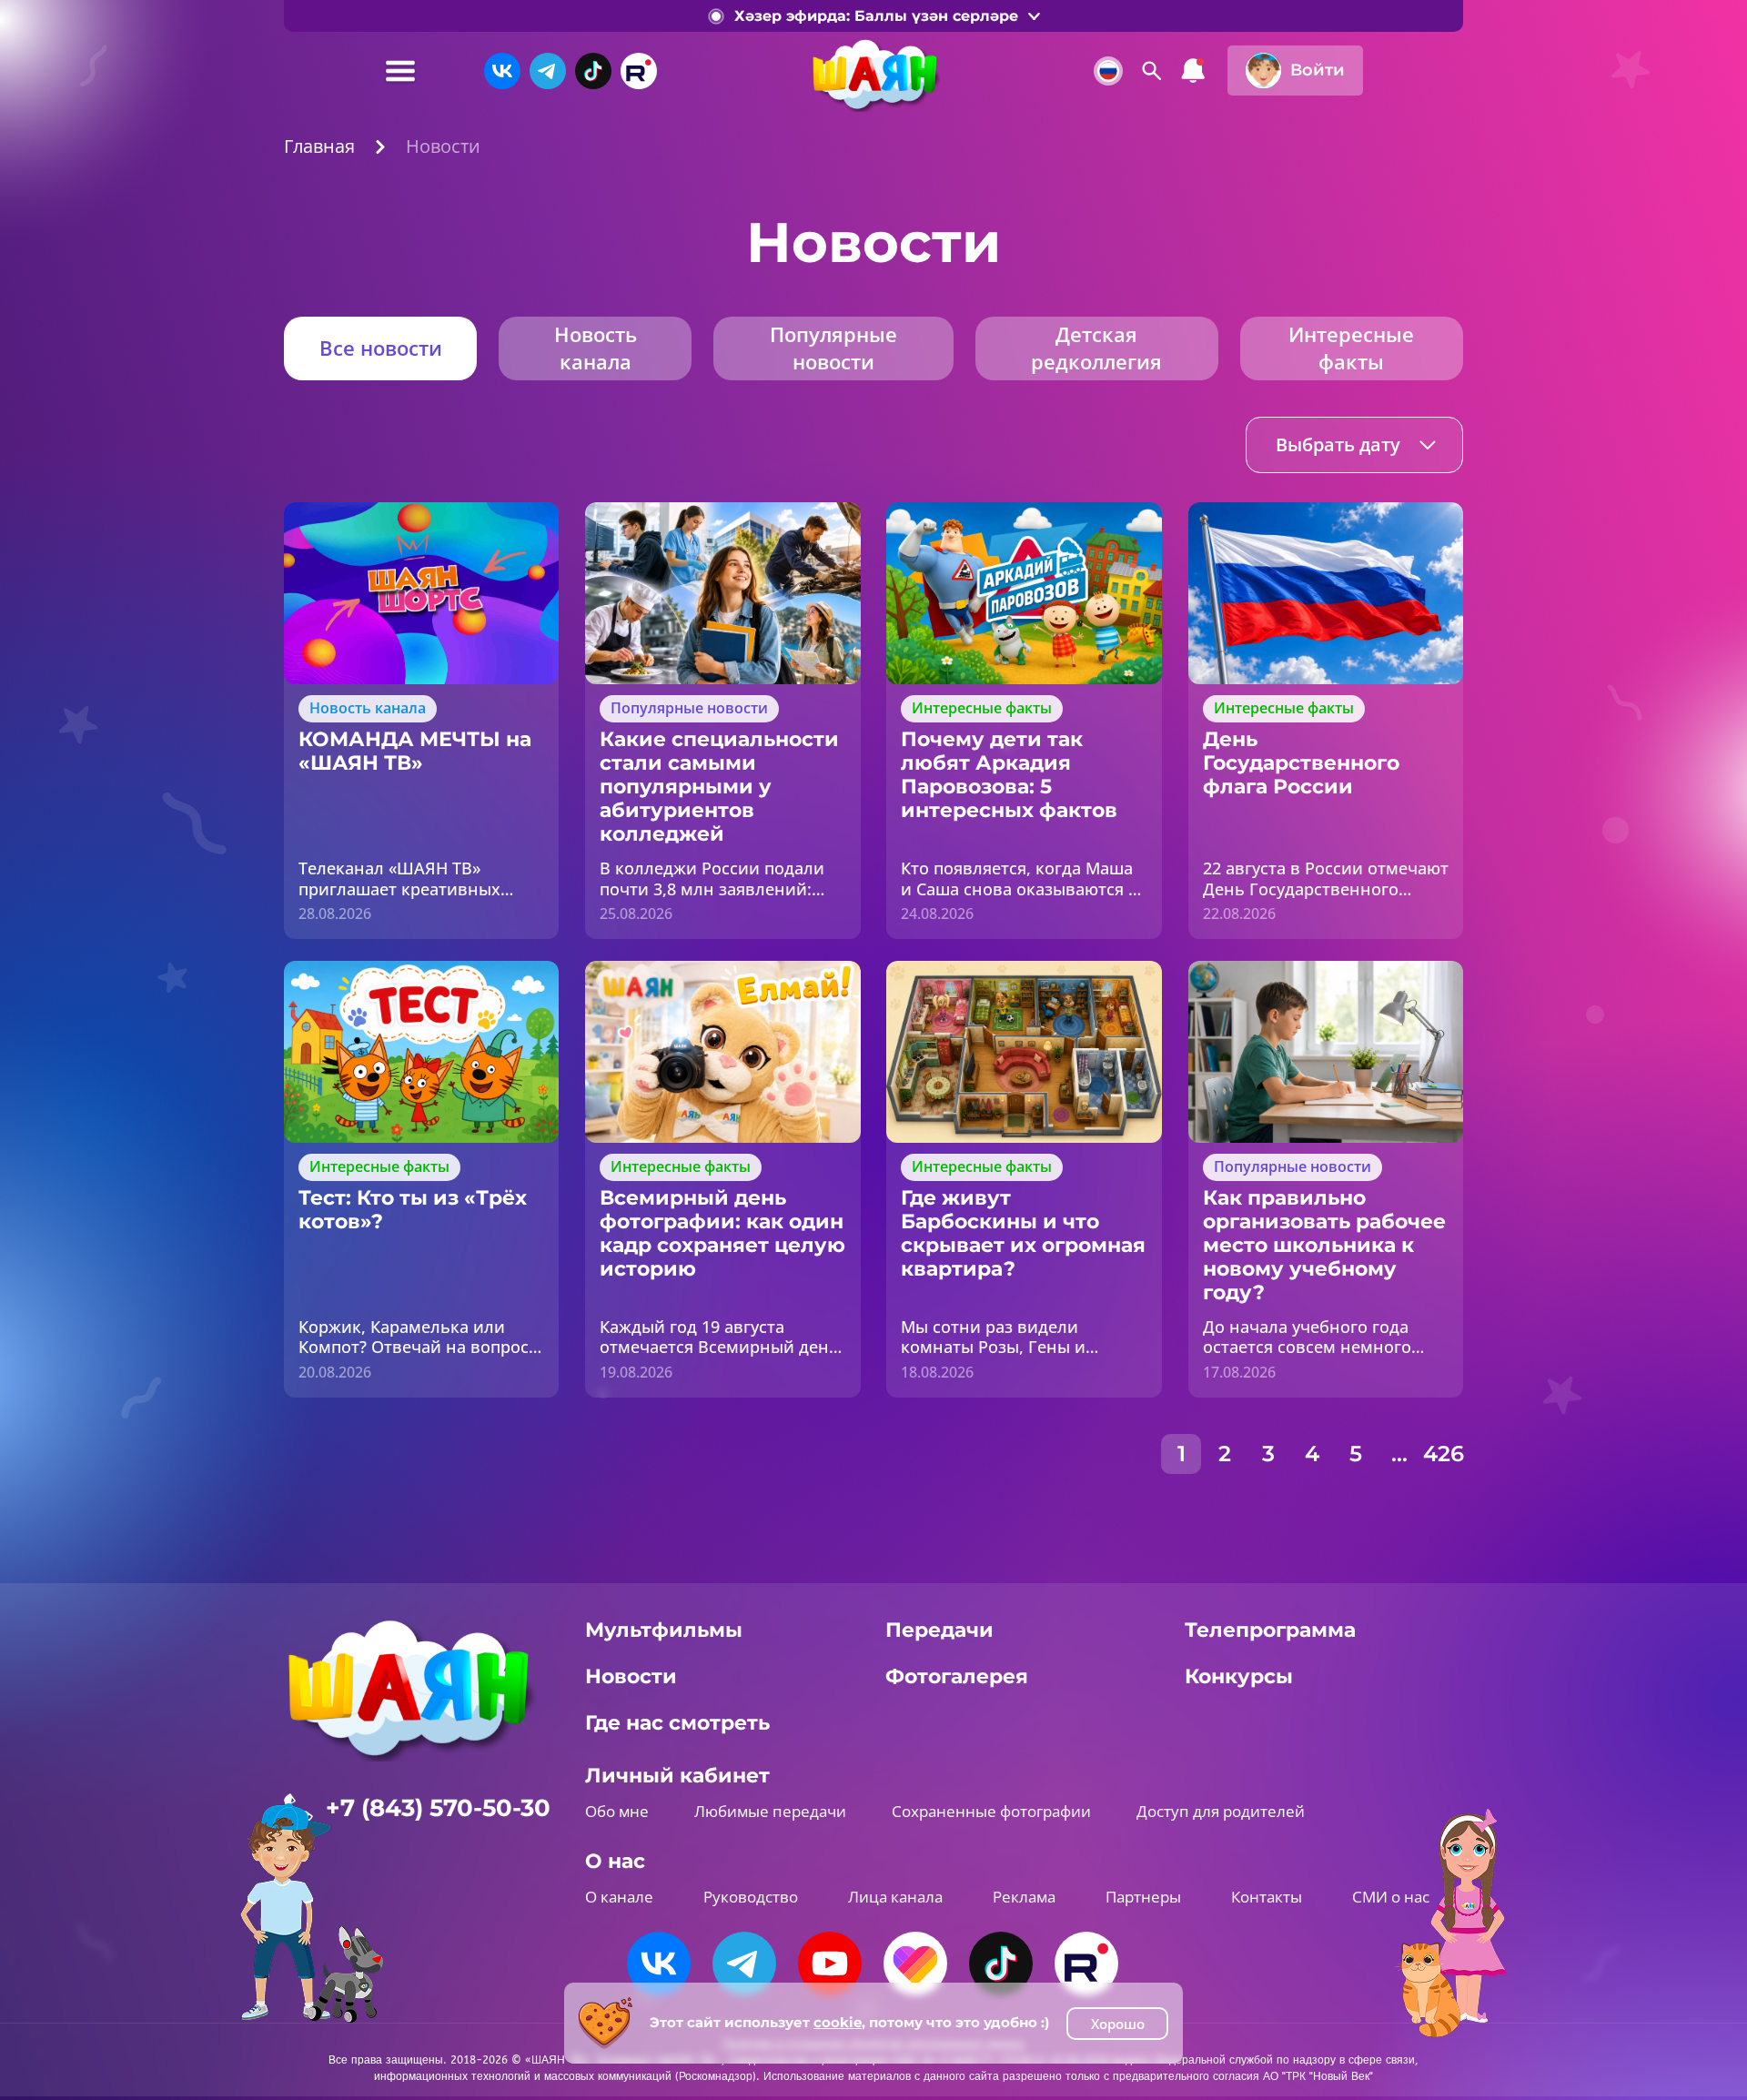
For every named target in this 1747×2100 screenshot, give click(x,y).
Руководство (751, 1897)
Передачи (939, 1630)
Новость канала (596, 348)
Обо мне (617, 1811)
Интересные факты (1351, 348)
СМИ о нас (1391, 1897)
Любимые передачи (770, 1811)
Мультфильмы (664, 1630)
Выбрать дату (1338, 444)
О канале (619, 1897)
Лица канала (895, 1897)
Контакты (1267, 1897)
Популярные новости (833, 348)
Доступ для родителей (1221, 1811)
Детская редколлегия (1096, 348)
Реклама (1024, 1897)
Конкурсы (1239, 1676)
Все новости (381, 348)
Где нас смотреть (677, 1723)
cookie (838, 2022)
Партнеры (1143, 1897)
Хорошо (1118, 2024)
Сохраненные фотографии (991, 1811)
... (1399, 1454)
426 (1443, 1454)
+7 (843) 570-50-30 (438, 1808)
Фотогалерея (957, 1676)
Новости (631, 1676)
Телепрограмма (1270, 1630)
